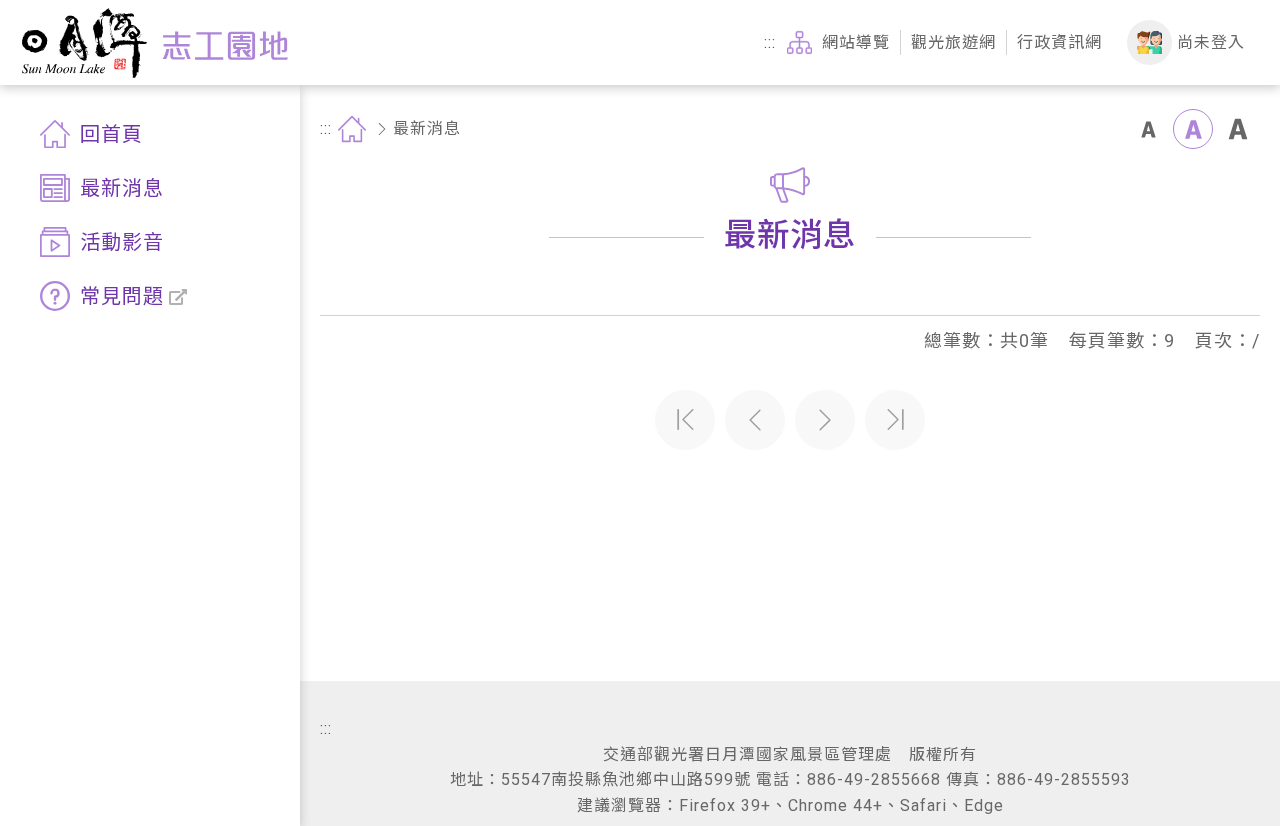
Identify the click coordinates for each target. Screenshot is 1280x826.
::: (770, 42)
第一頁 (685, 420)
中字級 (1193, 129)
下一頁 (825, 420)
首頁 (352, 129)
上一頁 (755, 420)
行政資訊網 (1059, 42)
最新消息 (427, 128)
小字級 (1148, 129)
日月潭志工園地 (154, 43)
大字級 (1238, 129)
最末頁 (895, 420)
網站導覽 (856, 42)
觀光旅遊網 (953, 42)
